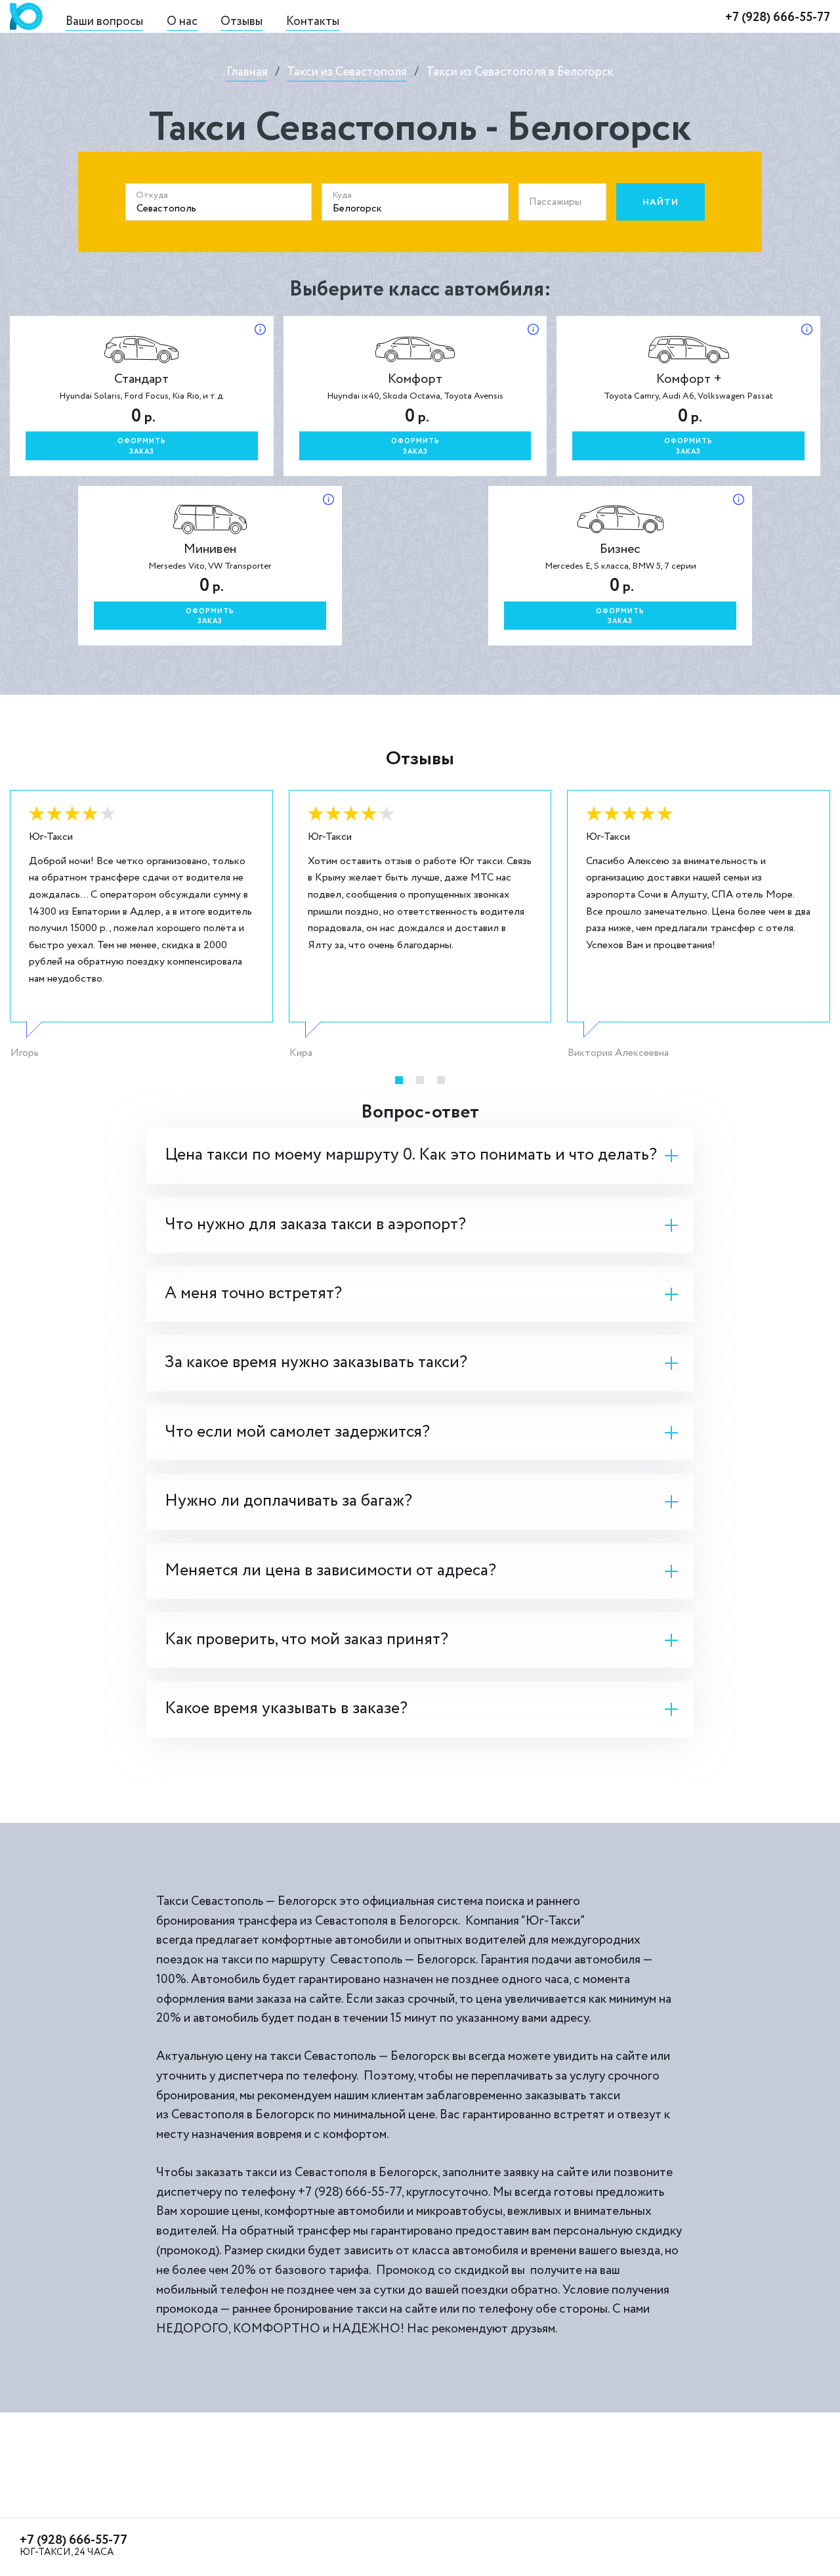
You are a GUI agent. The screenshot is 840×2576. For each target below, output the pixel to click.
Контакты (313, 21)
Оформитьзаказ (142, 447)
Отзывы (241, 21)
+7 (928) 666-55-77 (778, 18)
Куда (342, 195)
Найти (661, 202)
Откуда (152, 195)
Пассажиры (555, 202)
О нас (182, 21)
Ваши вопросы (104, 21)
